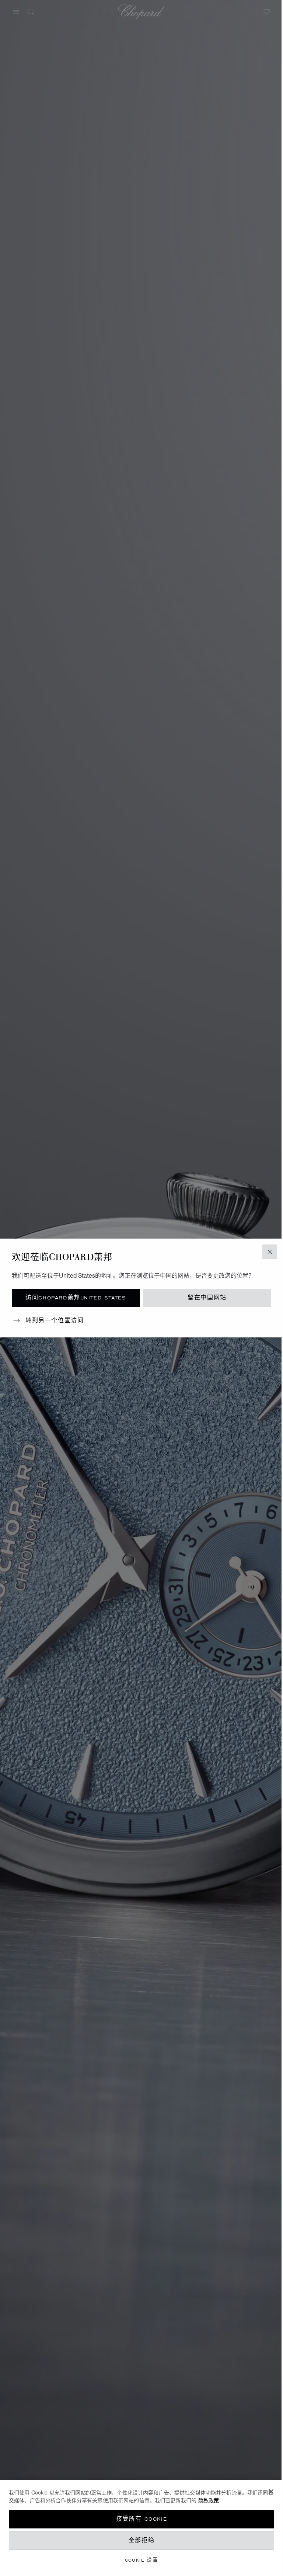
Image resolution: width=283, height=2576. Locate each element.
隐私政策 (209, 2500)
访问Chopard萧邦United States (76, 1298)
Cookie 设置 (142, 2560)
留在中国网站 (207, 1298)
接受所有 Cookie (142, 2519)
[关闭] (271, 2492)
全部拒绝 (141, 2540)
